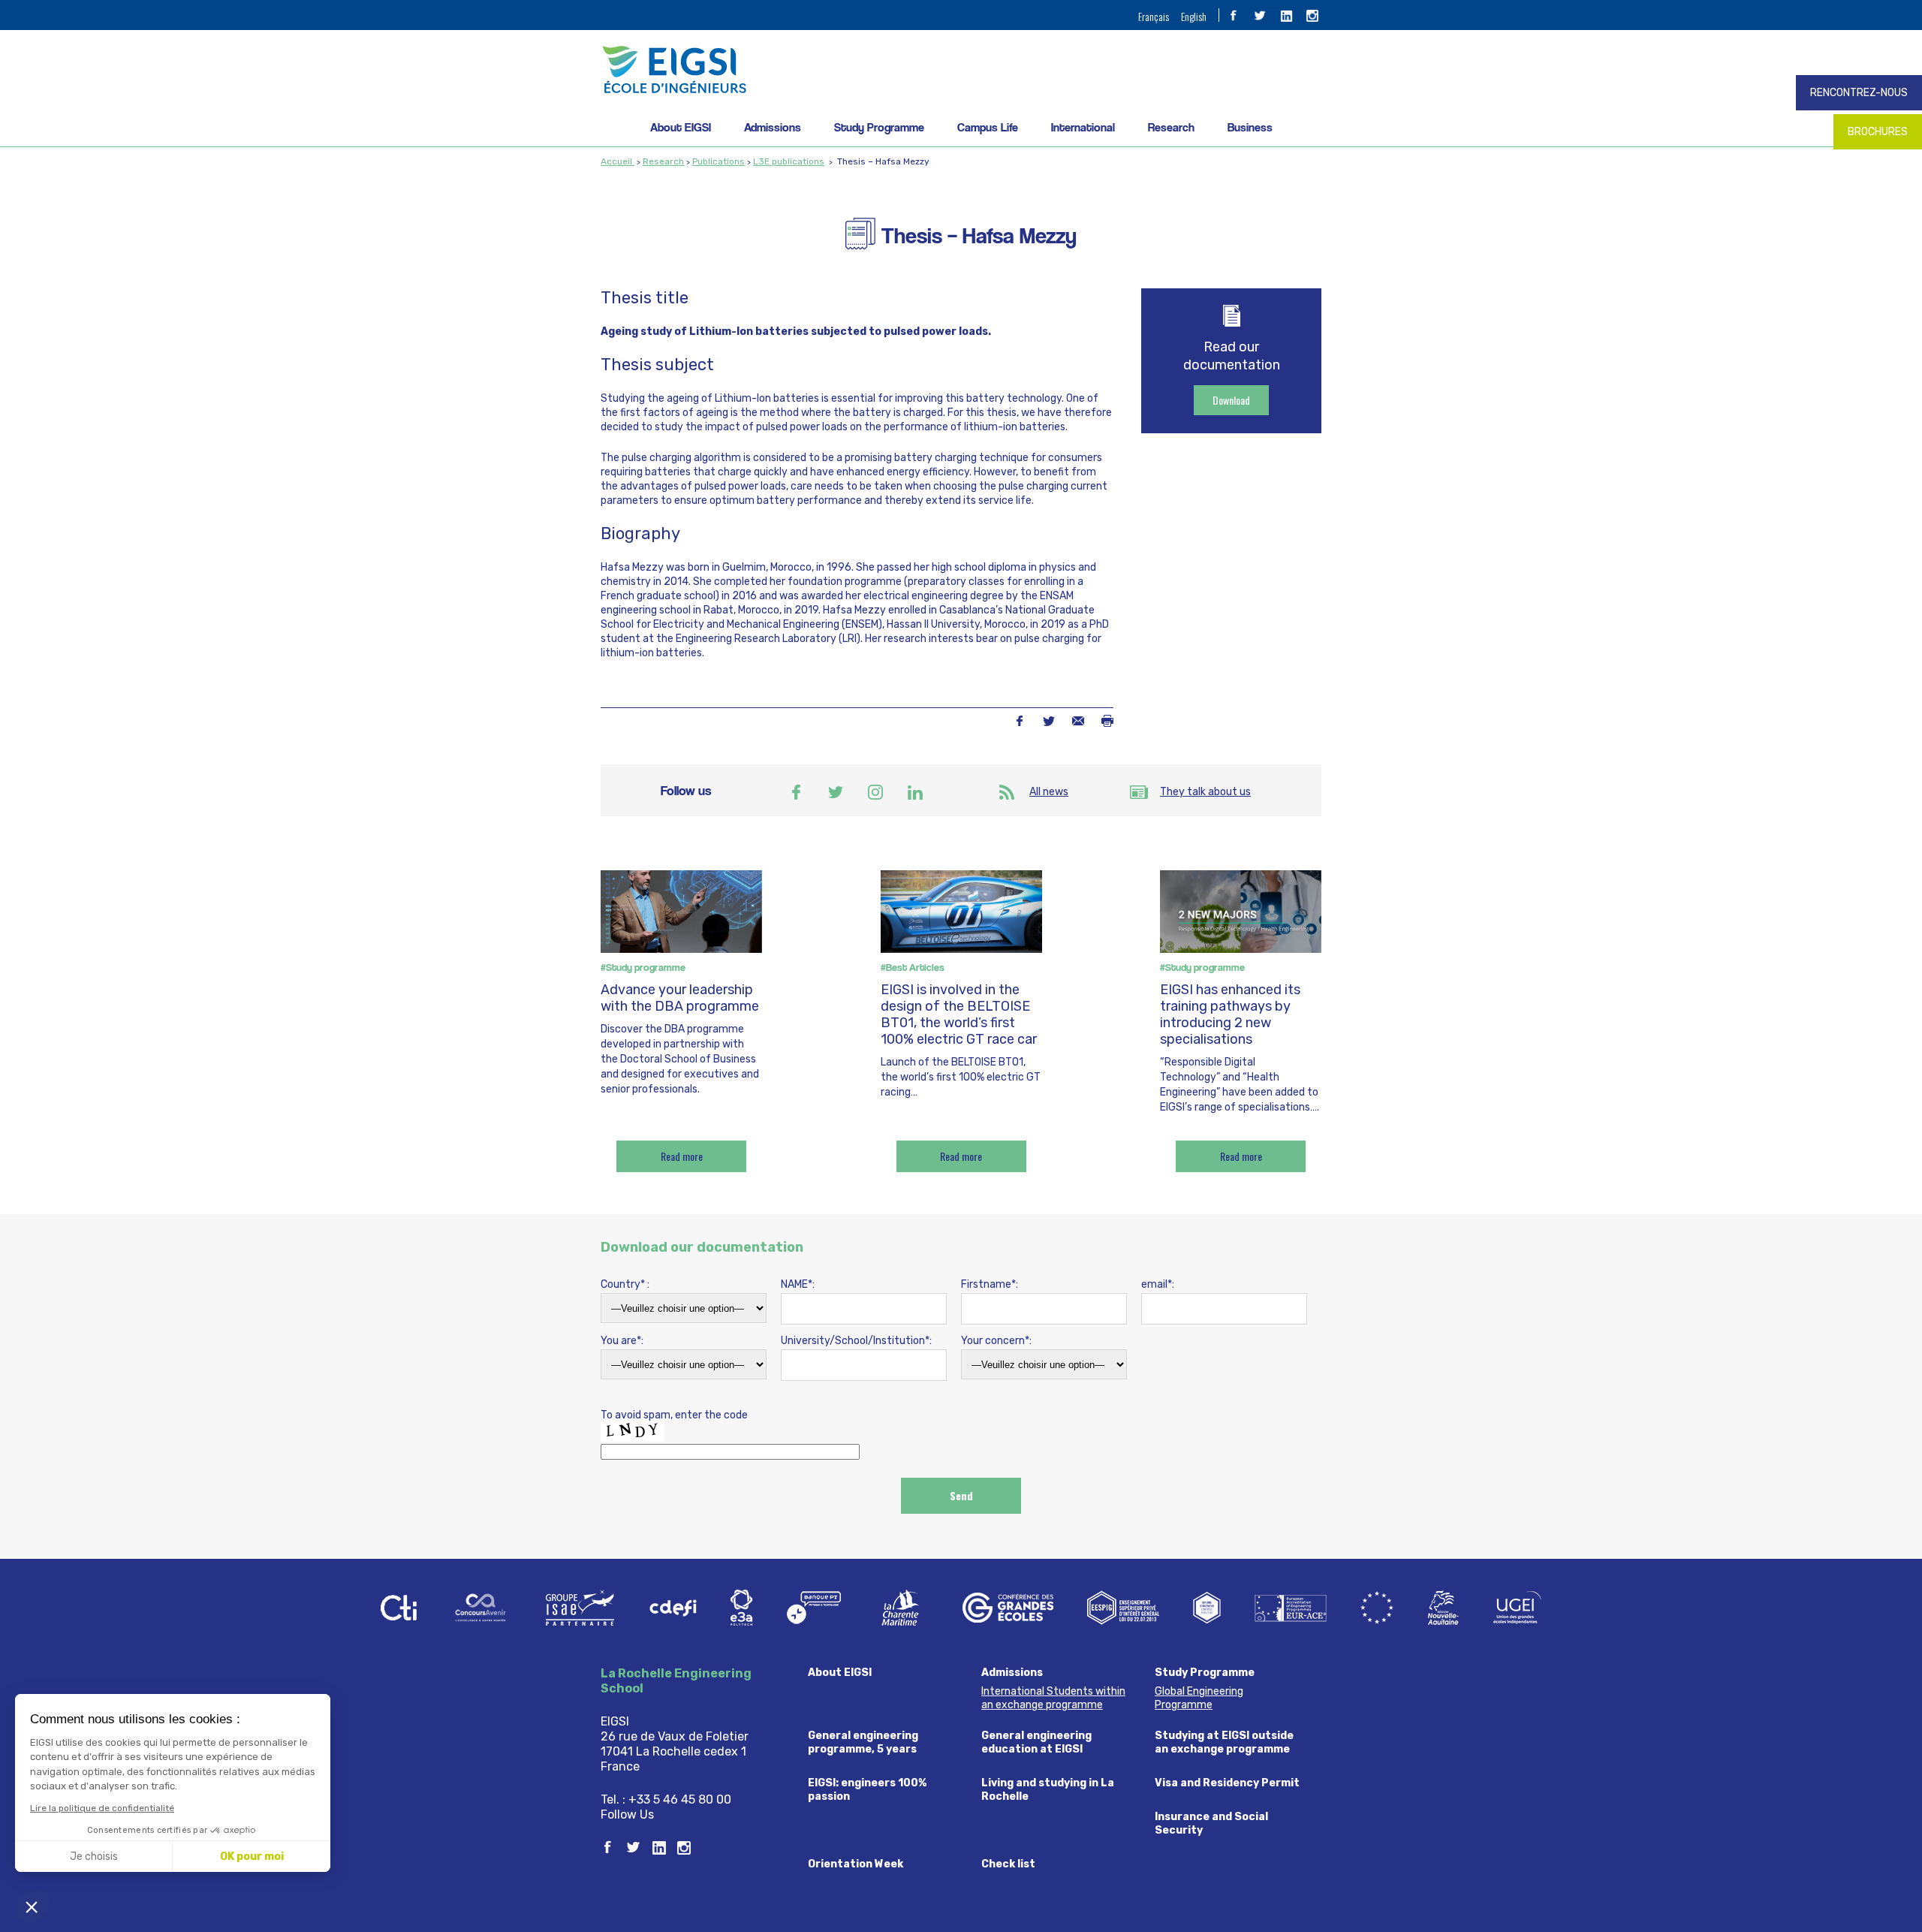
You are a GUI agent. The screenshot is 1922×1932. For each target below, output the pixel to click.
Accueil (618, 161)
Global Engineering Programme (1199, 1698)
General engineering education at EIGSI (1036, 1742)
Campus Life (988, 127)
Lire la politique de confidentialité (102, 1808)
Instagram (875, 792)
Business (1250, 127)
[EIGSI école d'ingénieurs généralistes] (961, 69)
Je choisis (94, 1857)
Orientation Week (856, 1864)
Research (1171, 127)
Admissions (773, 127)
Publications (718, 161)
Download (1231, 400)
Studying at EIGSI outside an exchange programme (1224, 1742)
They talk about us (1205, 792)
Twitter (1048, 721)
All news (1049, 792)
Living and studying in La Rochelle (1048, 1790)
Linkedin (915, 792)
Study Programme (879, 127)
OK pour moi (252, 1857)
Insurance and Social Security (1211, 1823)
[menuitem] (1154, 16)
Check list (1008, 1864)
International (1083, 127)
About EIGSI (681, 127)
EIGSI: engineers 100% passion (867, 1790)
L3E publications (789, 161)
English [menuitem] (1194, 16)
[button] (32, 1906)
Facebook (1019, 721)
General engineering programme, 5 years (863, 1742)
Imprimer (1107, 721)
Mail (1078, 721)
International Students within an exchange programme (1053, 1698)
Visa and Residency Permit (1227, 1783)
